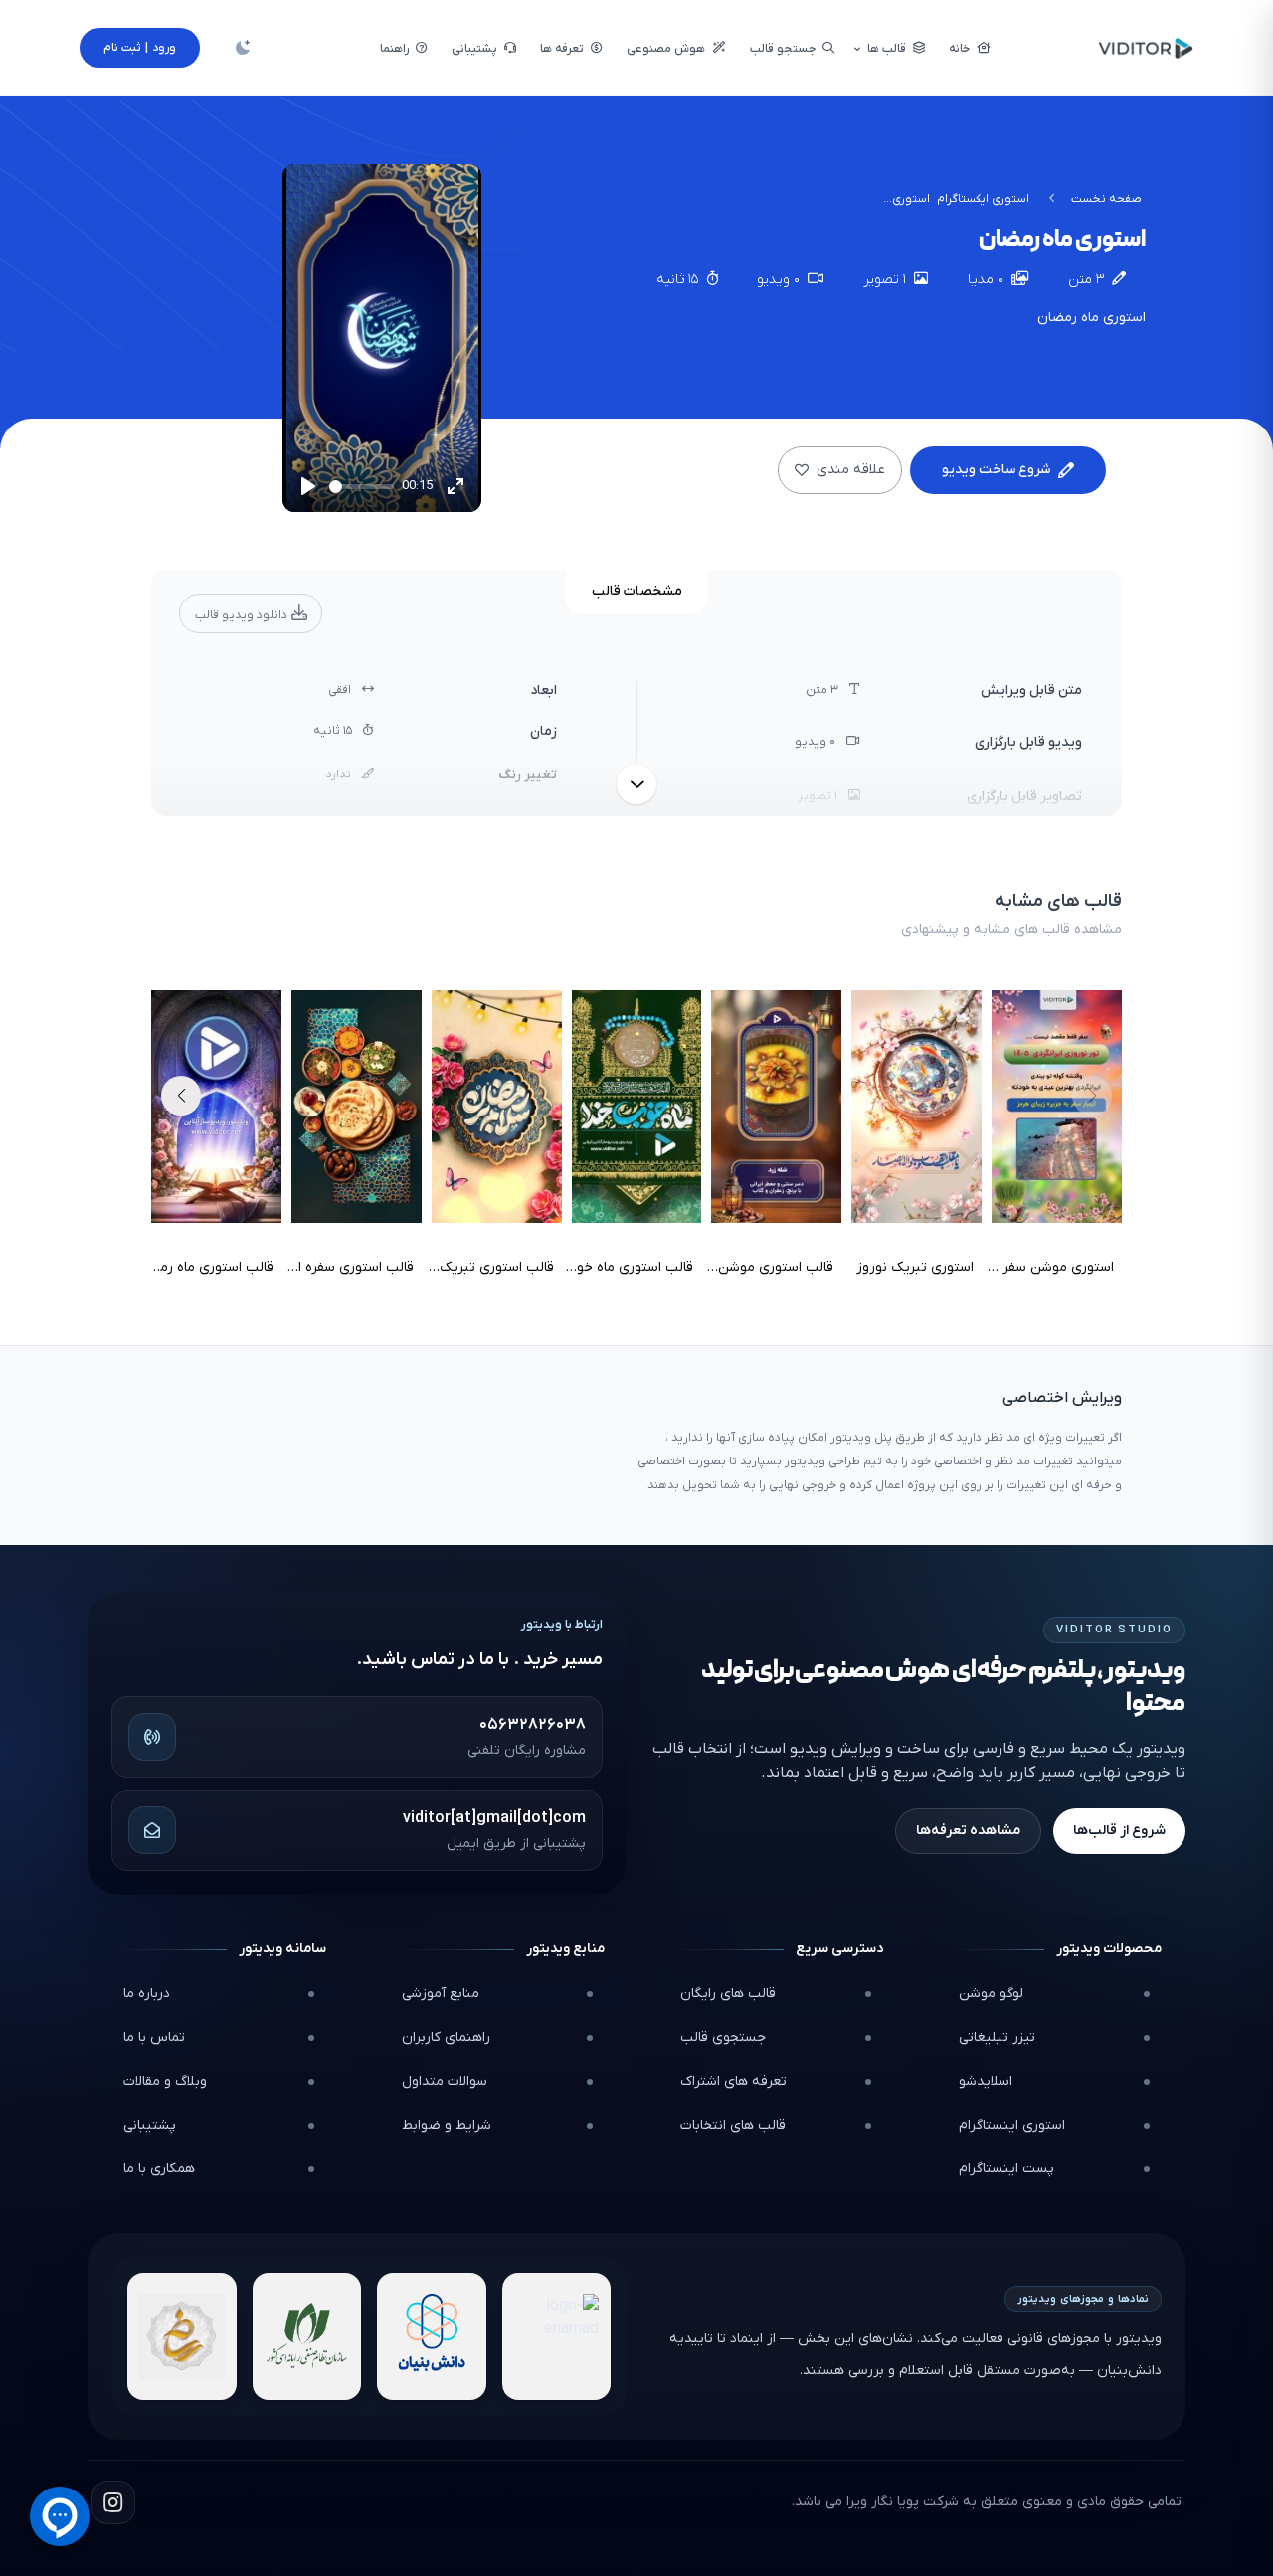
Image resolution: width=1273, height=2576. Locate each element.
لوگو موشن (991, 1994)
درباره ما (147, 1994)
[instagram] (113, 2502)
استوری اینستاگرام (1012, 2125)
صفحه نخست (1106, 199)
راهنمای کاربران (446, 2038)
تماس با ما (154, 2038)
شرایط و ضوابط (447, 2125)
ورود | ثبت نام (140, 48)
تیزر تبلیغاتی (997, 2038)
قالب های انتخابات (733, 2125)
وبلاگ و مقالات (165, 2081)
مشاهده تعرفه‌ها (968, 1831)
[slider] (362, 487)
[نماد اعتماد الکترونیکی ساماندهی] (182, 2336)
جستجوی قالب (723, 2038)
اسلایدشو (986, 2081)
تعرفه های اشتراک (733, 2081)
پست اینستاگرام (1006, 2169)
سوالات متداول (445, 2081)
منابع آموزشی (441, 1994)
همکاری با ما (159, 2169)
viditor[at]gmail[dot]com (494, 1818)
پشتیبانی (150, 2125)
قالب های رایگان (728, 1994)
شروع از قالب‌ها (1119, 1831)
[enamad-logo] (557, 2336)
